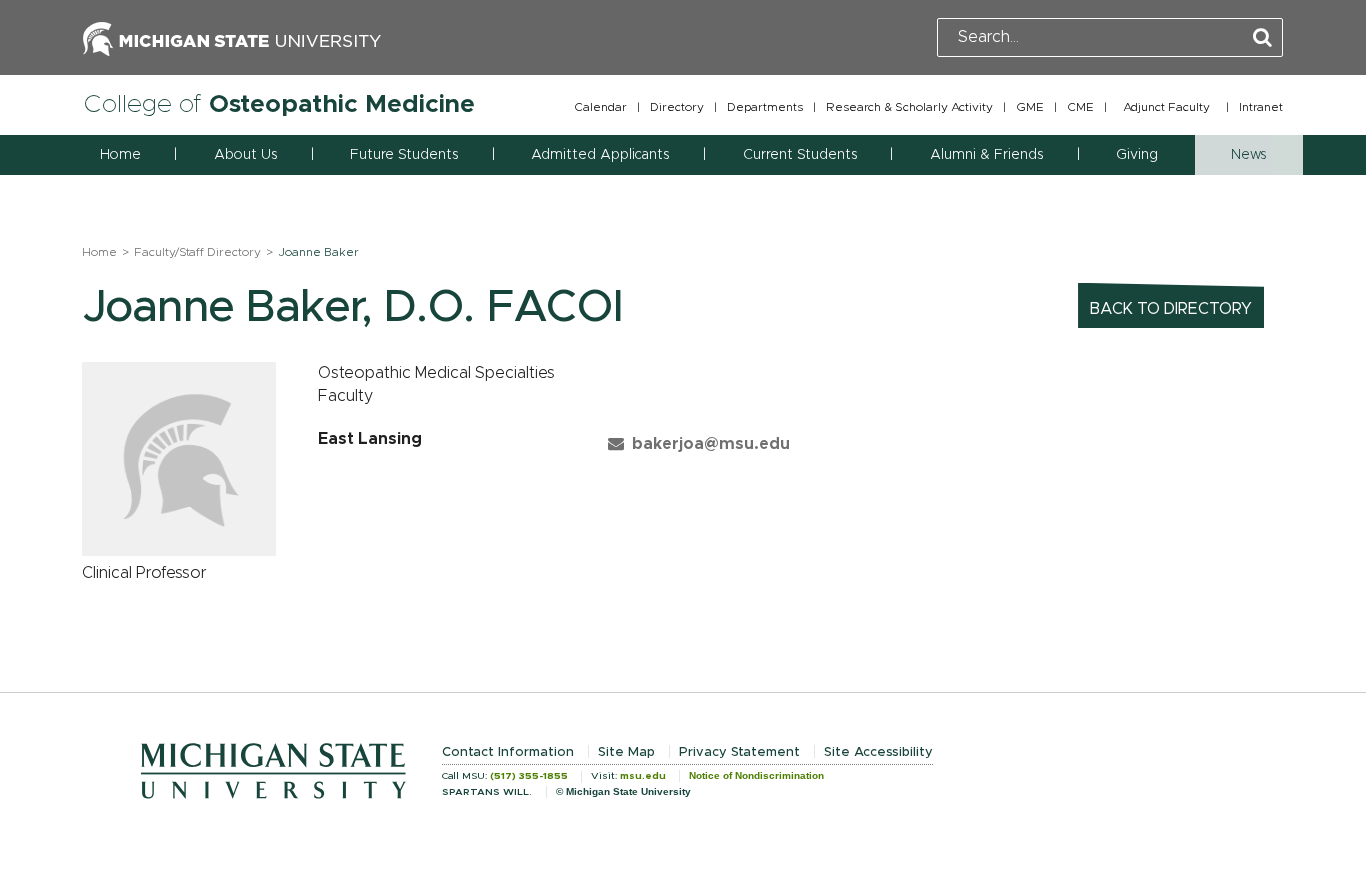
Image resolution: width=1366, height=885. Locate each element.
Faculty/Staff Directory (197, 252)
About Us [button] (245, 155)
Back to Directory (1171, 309)
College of (279, 104)
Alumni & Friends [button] (986, 155)
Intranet (1261, 107)
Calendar (600, 107)
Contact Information (508, 752)
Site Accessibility (878, 752)
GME (1030, 107)
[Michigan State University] (232, 37)
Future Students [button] (404, 155)
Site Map (626, 752)
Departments (765, 107)
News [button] (1248, 155)
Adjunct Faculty (1166, 107)
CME (1080, 107)
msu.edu (643, 776)
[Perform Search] (1262, 38)
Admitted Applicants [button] (600, 155)
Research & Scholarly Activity (909, 107)
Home (120, 155)
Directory (677, 107)
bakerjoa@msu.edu (711, 444)
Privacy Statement (739, 752)
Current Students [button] (800, 155)
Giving (1137, 155)
